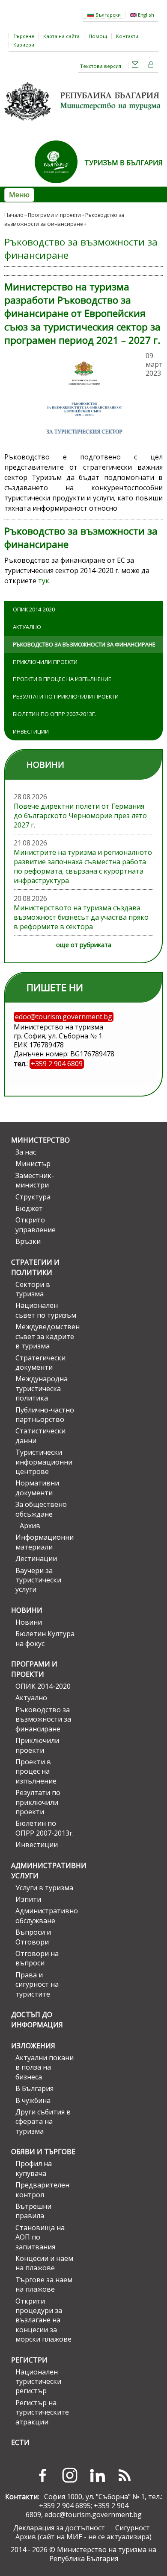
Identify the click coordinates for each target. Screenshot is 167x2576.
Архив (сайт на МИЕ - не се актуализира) (83, 2537)
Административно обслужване (46, 1915)
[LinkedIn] (97, 2475)
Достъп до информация (37, 2020)
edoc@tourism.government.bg (93, 2515)
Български (107, 15)
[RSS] (125, 2475)
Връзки (28, 1241)
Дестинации (36, 1558)
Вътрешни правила (33, 2211)
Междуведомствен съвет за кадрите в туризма (46, 1336)
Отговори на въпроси (37, 1958)
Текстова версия (101, 66)
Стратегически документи (40, 1363)
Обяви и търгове (43, 2152)
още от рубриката (84, 945)
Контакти (127, 36)
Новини (27, 1610)
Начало (14, 215)
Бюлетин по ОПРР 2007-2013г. (54, 714)
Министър (33, 1164)
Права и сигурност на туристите (37, 1984)
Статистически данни (40, 1436)
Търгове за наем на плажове (44, 2284)
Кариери (24, 45)
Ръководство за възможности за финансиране (84, 644)
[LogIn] (151, 66)
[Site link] (60, 186)
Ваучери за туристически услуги (38, 1580)
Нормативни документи (37, 1488)
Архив (30, 1526)
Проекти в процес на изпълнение (62, 679)
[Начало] (83, 123)
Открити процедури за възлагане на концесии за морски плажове (43, 2320)
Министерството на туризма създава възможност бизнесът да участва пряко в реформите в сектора (81, 917)
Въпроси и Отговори (33, 1937)
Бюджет (29, 1208)
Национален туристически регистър (38, 2382)
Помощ (98, 36)
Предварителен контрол (42, 2190)
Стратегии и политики (35, 1267)
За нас (26, 1152)
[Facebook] (42, 2475)
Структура (33, 1197)
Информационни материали (45, 1542)
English (145, 15)
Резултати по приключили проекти (66, 696)
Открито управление (36, 1225)
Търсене (24, 36)
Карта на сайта (61, 36)
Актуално (27, 627)
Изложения (33, 2046)
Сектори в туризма (33, 1289)
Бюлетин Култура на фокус (45, 1638)
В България (34, 2088)
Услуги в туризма (44, 1888)
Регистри (29, 2360)
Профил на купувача (34, 2168)
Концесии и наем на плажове (44, 2263)
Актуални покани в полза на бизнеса (45, 2067)
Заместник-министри (35, 1180)
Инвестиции (31, 731)
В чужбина (33, 2100)
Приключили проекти (45, 662)
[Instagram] (70, 2475)
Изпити (28, 1899)
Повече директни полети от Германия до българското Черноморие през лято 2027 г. (80, 816)
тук (44, 581)
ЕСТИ (20, 2442)
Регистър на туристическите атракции (42, 2412)
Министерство (40, 1140)
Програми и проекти (54, 215)
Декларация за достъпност (59, 2528)
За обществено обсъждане (41, 1509)
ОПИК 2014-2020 (34, 609)
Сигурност (133, 2528)
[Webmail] (135, 66)
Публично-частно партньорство (45, 1415)
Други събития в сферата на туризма (43, 2121)
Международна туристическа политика (42, 1388)
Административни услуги (44, 1871)
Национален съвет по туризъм (46, 1310)
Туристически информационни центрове (44, 1462)
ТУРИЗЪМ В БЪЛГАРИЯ (124, 163)
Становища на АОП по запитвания (40, 2237)
